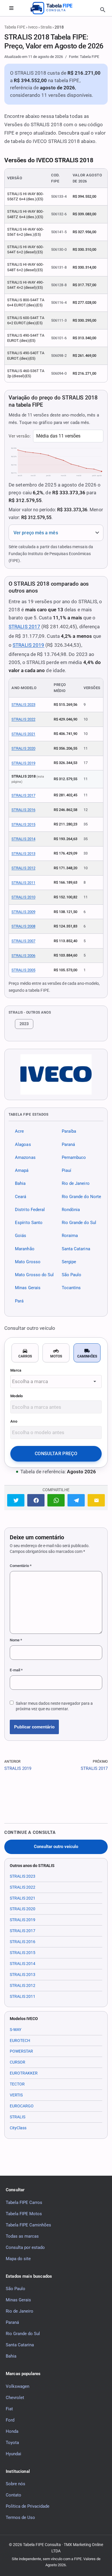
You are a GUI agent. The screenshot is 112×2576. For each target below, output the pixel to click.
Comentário (21, 1566)
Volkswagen (18, 2386)
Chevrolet (15, 2397)
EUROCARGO (22, 2106)
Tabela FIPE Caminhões (28, 2225)
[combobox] (56, 1382)
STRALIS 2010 (23, 897)
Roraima (70, 1236)
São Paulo (72, 1275)
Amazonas (25, 1157)
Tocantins (71, 1288)
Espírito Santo (29, 1223)
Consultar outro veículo (56, 1847)
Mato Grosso (28, 1262)
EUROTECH (20, 2041)
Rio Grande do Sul (79, 1223)
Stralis (46, 27)
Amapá (22, 1170)
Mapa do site (18, 2258)
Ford (10, 2420)
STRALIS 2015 (23, 824)
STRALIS (18, 2117)
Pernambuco (74, 1157)
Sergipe (69, 1262)
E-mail (16, 1670)
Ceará (21, 1196)
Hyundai (13, 2454)
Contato (13, 2495)
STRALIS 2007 (23, 941)
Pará (19, 1301)
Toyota (12, 2442)
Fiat (9, 2409)
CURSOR (18, 2062)
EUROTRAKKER (24, 2073)
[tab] (25, 1353)
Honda (12, 2431)
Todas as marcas (22, 2236)
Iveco (33, 27)
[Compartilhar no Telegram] (76, 1500)
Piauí (66, 1170)
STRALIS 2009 (23, 912)
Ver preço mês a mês (36, 533)
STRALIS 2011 (23, 883)
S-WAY (16, 2030)
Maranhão (25, 1249)
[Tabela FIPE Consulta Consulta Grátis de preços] (56, 8)
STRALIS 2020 (23, 748)
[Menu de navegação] (11, 8)
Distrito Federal (30, 1210)
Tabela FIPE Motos (24, 2213)
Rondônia (71, 1210)
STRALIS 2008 (23, 926)
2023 (24, 1024)
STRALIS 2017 (24, 627)
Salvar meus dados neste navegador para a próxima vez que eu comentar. (54, 1706)
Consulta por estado (25, 2247)
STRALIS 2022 (23, 719)
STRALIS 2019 (28, 645)
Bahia (20, 1183)
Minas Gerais (28, 1288)
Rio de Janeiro (76, 1183)
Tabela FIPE (15, 27)
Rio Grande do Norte (82, 1196)
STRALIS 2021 (23, 734)
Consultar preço (56, 1454)
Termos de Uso (20, 2517)
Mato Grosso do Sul (34, 1275)
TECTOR (17, 2084)
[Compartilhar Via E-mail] (96, 1500)
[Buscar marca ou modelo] (103, 10)
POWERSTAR (21, 2051)
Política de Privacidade (28, 2506)
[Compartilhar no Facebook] (36, 1500)
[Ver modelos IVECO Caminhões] (56, 1074)
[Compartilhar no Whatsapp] (56, 1500)
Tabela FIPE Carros (24, 2202)
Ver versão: (20, 436)
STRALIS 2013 (23, 854)
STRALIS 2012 (23, 868)
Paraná (68, 1144)
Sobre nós (16, 2484)
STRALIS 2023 (23, 705)
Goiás (21, 1236)
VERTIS (16, 2095)
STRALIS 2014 (23, 839)
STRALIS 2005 (23, 970)
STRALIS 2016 (23, 810)
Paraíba (69, 1131)
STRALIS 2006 (23, 956)
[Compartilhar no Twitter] (16, 1500)
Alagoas (23, 1144)
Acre (19, 1131)
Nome (16, 1640)
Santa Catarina (76, 1249)
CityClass (18, 2128)
